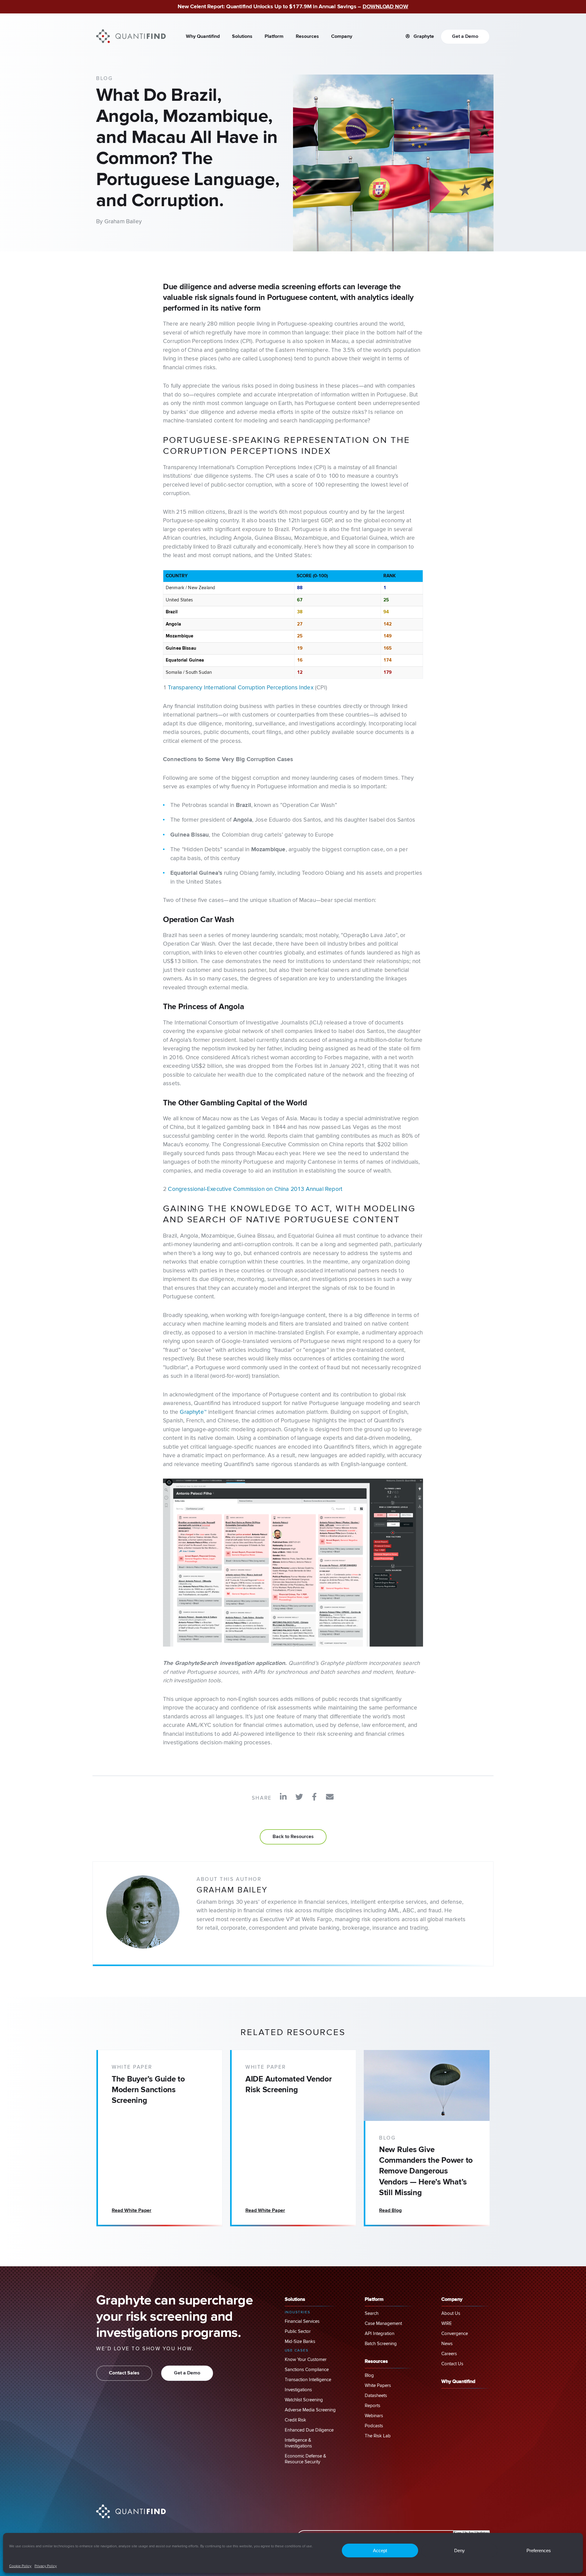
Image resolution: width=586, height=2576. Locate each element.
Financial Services (302, 2321)
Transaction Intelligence (308, 2380)
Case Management (383, 2324)
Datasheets (376, 2396)
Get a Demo (465, 37)
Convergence (455, 2334)
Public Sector (298, 2332)
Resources (307, 37)
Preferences (539, 2550)
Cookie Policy (20, 2566)
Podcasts (374, 2426)
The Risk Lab (378, 2436)
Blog (369, 2375)
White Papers (378, 2386)
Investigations (298, 2390)
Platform (274, 37)
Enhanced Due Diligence (309, 2430)
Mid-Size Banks (300, 2342)
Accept (380, 2550)
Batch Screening (381, 2344)
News (447, 2344)
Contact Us (452, 2364)
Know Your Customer (306, 2360)
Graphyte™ (193, 1412)
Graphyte (423, 37)
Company (342, 37)
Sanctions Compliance (307, 2370)
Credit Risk (295, 2420)
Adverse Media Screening (310, 2410)
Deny (459, 2550)
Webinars (374, 2416)
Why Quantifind (203, 37)
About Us (451, 2313)
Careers (449, 2354)
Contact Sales (124, 2373)
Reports (373, 2406)
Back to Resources (293, 1837)
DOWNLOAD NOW (385, 7)
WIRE (447, 2324)
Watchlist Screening (304, 2400)
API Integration (380, 2334)
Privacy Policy (46, 2566)
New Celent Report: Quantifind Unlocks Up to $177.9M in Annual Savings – (270, 7)
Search (372, 2313)
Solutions (242, 37)
